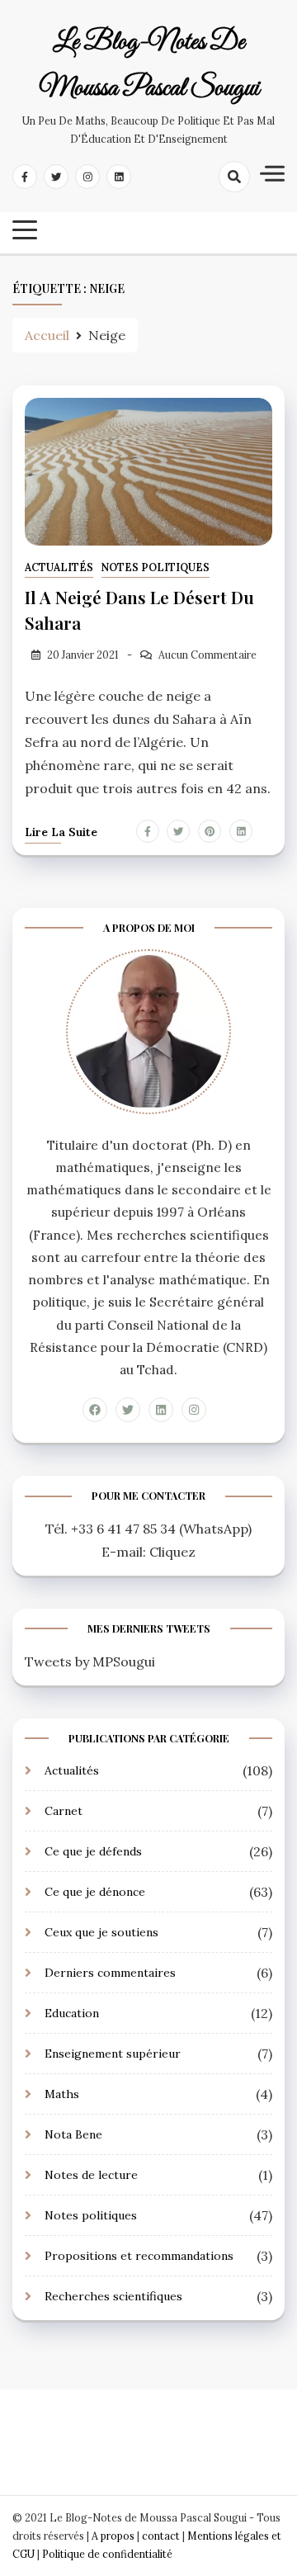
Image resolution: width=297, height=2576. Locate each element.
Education (72, 2013)
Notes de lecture (91, 2175)
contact (161, 2536)
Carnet (64, 1811)
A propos (113, 2536)
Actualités (59, 567)
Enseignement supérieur (113, 2054)
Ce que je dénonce (95, 1892)
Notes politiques (156, 567)
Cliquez (172, 1552)
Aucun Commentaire (207, 655)
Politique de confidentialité (107, 2554)
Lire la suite (61, 832)
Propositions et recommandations (139, 2256)
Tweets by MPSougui (90, 1661)
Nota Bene (73, 2134)
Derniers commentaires (110, 1973)
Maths (62, 2094)
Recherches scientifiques (113, 2296)
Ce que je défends (93, 1851)
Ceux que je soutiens (101, 1932)
